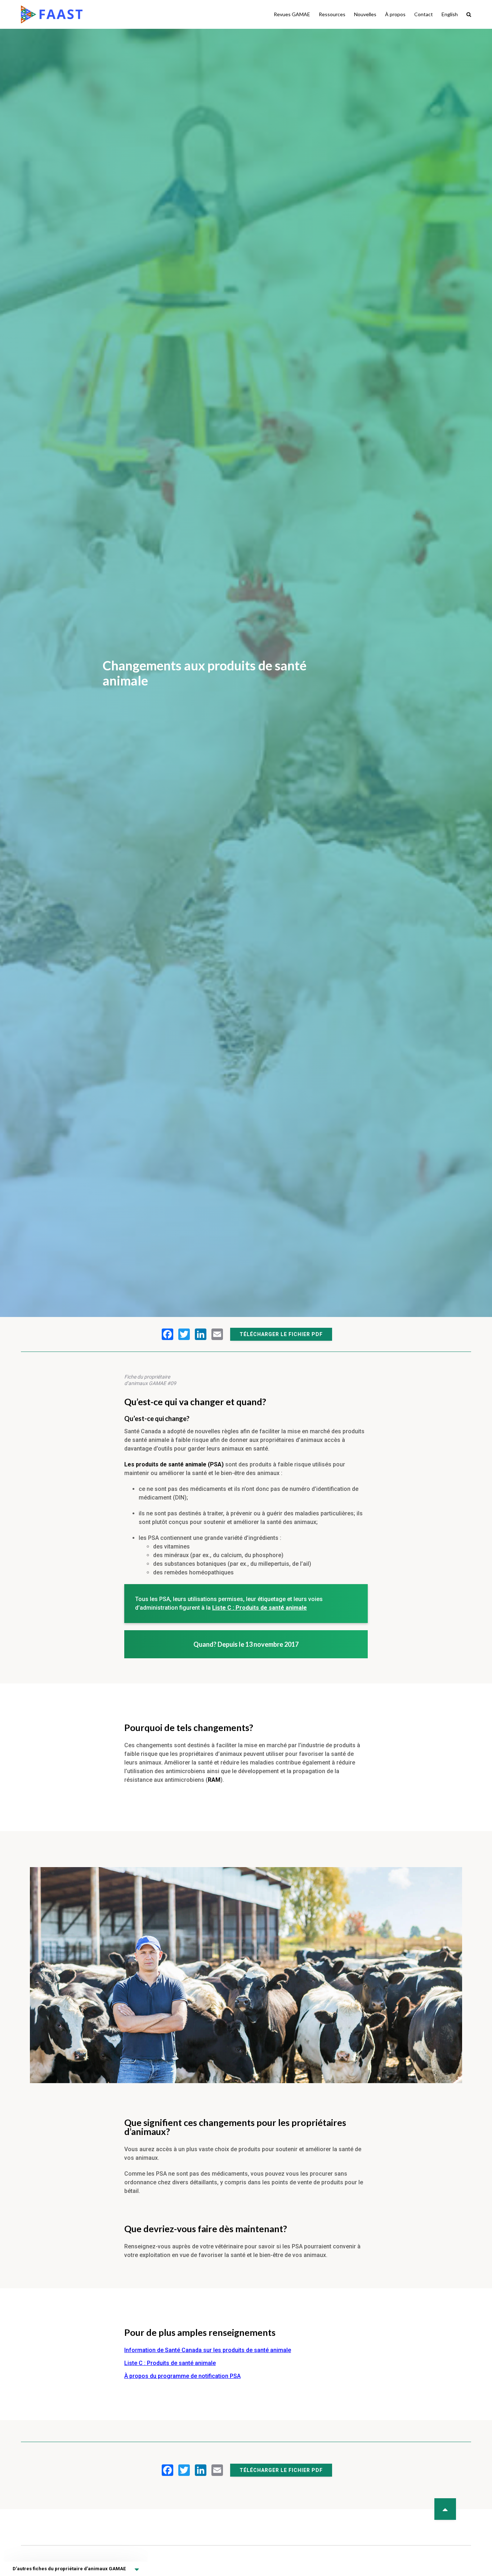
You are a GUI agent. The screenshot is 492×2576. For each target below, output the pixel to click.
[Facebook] (167, 1334)
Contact (424, 14)
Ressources (332, 14)
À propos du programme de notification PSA (182, 2376)
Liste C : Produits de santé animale (170, 2363)
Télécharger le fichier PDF (281, 1334)
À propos (395, 14)
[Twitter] (184, 1334)
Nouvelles (365, 14)
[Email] (217, 1334)
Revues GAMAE (292, 14)
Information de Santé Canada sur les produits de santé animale (208, 2350)
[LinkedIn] (201, 1334)
